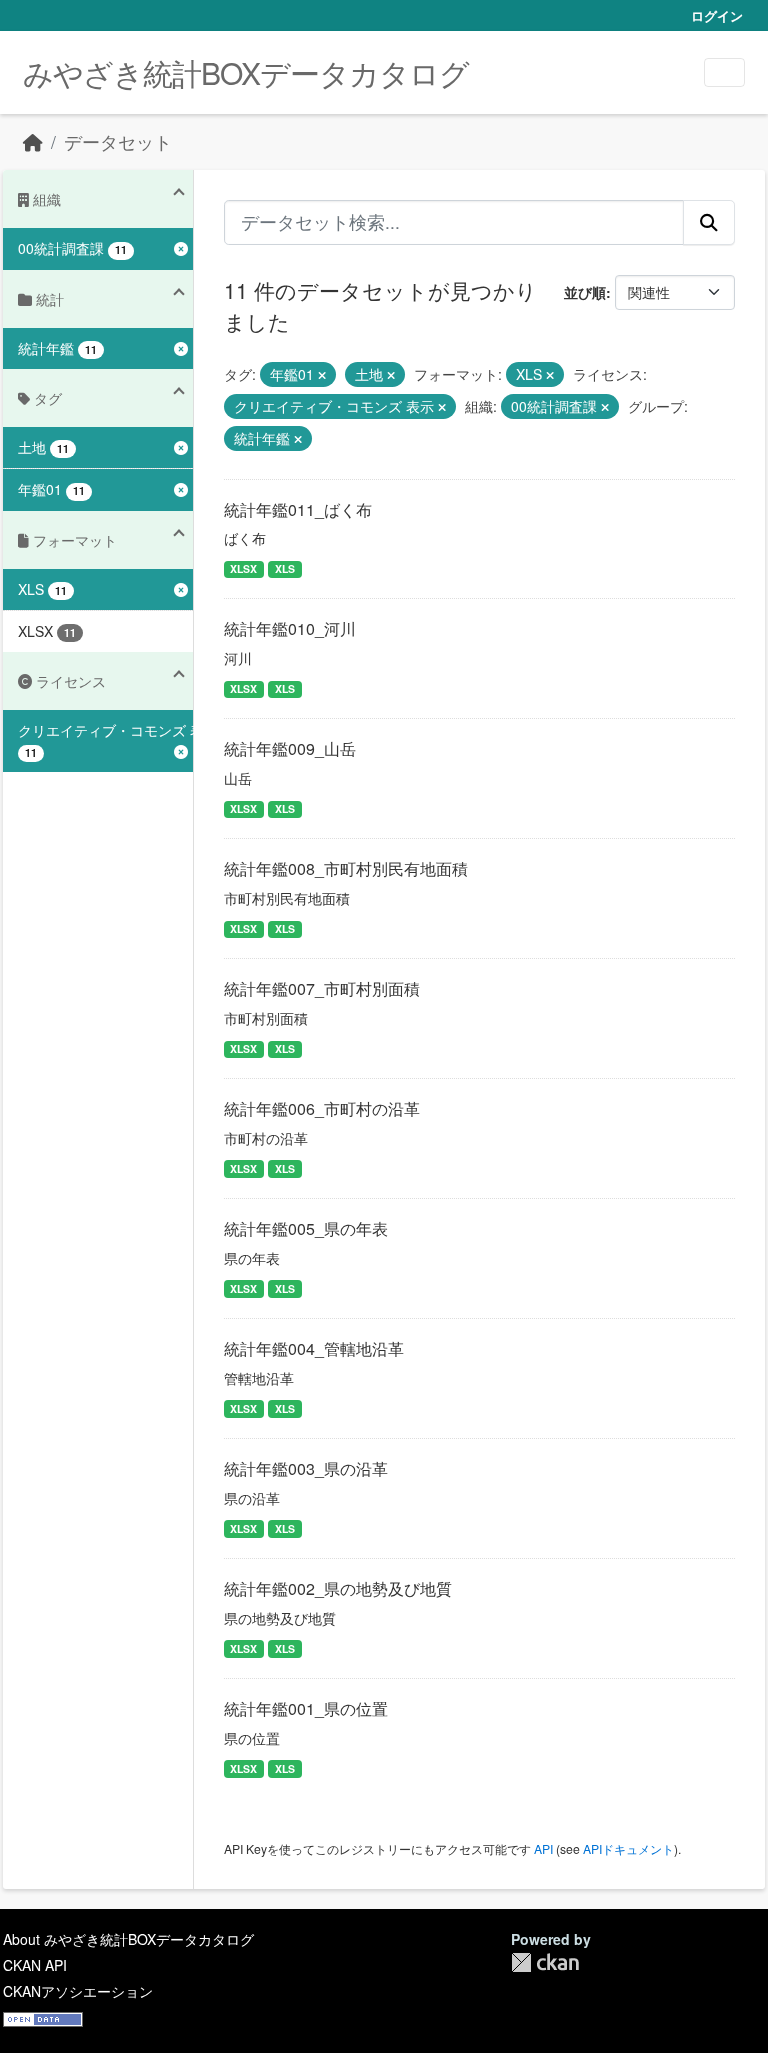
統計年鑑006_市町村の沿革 (322, 1108)
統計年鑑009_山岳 (290, 748)
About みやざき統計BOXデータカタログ (128, 1939)
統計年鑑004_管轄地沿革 (314, 1348)
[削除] (322, 375)
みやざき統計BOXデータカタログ (246, 72)
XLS (285, 568)
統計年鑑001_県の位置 (306, 1708)
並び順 (585, 292)
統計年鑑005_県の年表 (306, 1228)
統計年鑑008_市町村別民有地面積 (346, 868)
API (543, 1848)
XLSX (243, 568)
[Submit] (709, 222)
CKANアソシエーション (78, 1991)
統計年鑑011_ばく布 (298, 509)
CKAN (545, 1962)
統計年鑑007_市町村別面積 (322, 988)
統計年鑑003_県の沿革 (306, 1468)
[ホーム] (33, 141)
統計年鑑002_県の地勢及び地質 (338, 1588)
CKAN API (35, 1965)
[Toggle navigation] (724, 72)
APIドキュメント (628, 1848)
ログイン (717, 15)
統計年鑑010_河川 (290, 628)
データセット (118, 141)
